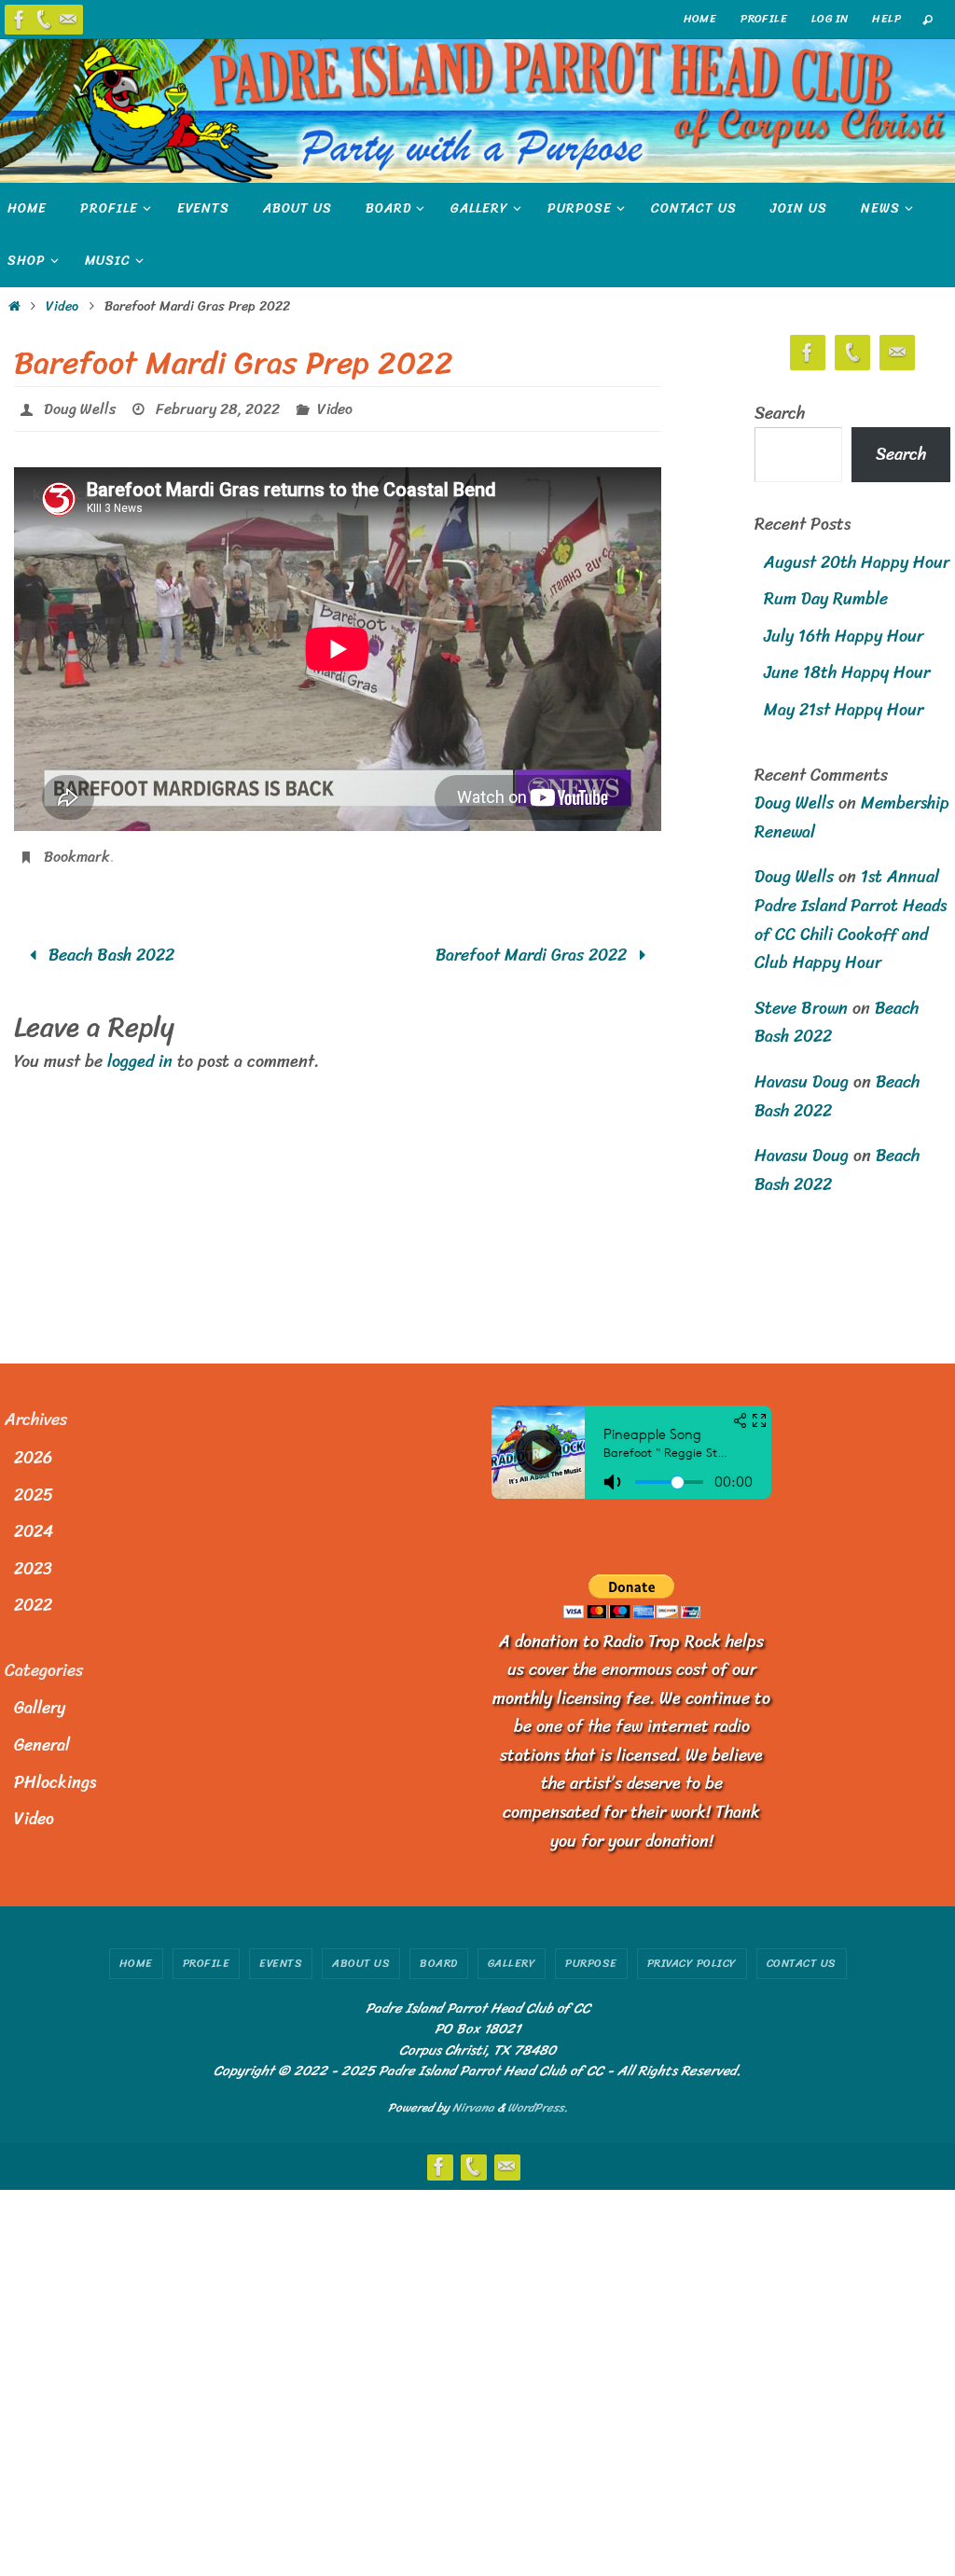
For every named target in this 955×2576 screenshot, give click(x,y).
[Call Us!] (44, 20)
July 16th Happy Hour (844, 636)
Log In (830, 19)
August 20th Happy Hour (857, 562)
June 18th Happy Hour (847, 672)
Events (281, 1963)
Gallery (40, 1708)
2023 (33, 1569)
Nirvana (473, 2107)
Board (439, 1963)
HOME (700, 19)
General (42, 1745)
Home (136, 1963)
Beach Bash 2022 (109, 945)
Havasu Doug (802, 1082)
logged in (140, 1051)
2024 (34, 1531)
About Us (361, 1963)
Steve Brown (801, 1008)
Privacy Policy (692, 1963)
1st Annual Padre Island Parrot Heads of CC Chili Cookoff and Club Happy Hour (851, 920)
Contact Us (802, 1963)
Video (62, 306)
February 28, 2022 (218, 406)
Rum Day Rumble (826, 599)
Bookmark (77, 849)
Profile (764, 19)
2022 (33, 1605)
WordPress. (538, 2107)
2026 (33, 1458)
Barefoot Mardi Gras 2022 (533, 945)
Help (886, 19)
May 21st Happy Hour (844, 710)
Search (780, 413)
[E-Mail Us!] (68, 20)
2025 (34, 1495)
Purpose (591, 1963)
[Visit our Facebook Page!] (20, 20)
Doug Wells (80, 406)
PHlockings (55, 1782)
